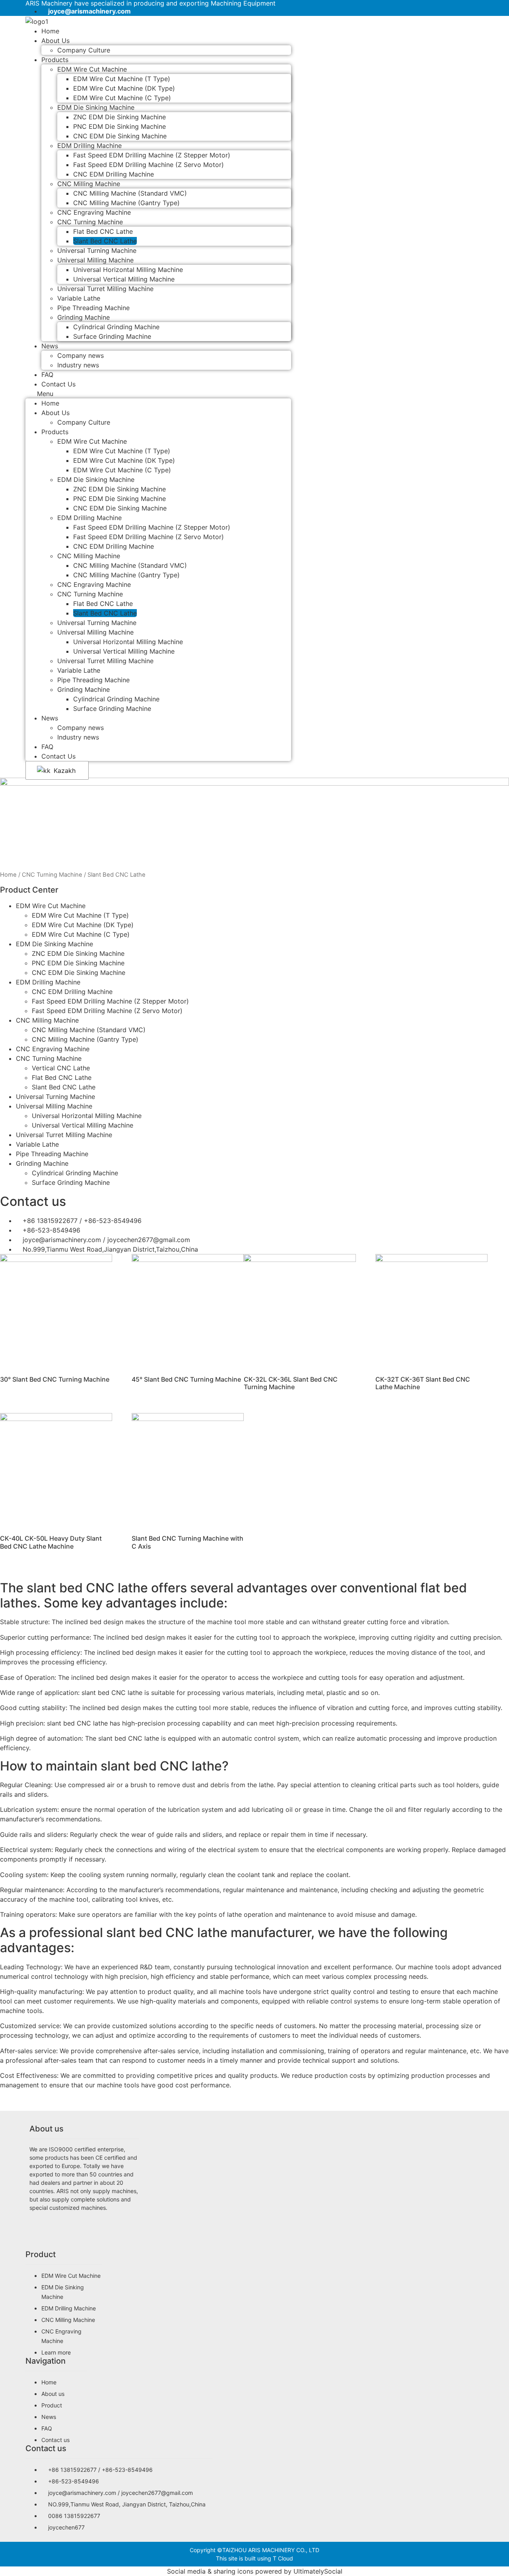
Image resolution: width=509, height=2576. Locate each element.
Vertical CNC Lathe (61, 1068)
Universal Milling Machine (95, 260)
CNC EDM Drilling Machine (114, 174)
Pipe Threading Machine (93, 308)
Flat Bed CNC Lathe (103, 231)
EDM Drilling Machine (89, 146)
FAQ (47, 747)
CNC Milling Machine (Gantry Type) (126, 203)
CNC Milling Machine (89, 184)
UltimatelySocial (318, 2571)
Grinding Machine (84, 317)
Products (55, 60)
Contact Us (58, 384)
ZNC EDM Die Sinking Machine (119, 117)
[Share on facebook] (84, 2223)
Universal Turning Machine (97, 250)
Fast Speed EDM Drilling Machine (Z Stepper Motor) (152, 155)
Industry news (78, 365)
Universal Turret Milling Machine (105, 289)
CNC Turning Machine (90, 222)
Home (50, 403)
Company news (81, 355)
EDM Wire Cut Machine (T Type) (122, 79)
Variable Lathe (79, 298)
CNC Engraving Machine (94, 212)
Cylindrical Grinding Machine (116, 327)
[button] (158, 394)
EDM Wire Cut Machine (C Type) (122, 98)
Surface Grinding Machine (112, 336)
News (50, 346)
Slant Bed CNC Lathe (105, 241)
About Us (55, 41)
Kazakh (64, 771)
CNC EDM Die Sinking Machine (120, 136)
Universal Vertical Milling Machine (124, 279)
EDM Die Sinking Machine (96, 107)
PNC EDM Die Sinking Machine (119, 126)
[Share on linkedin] (84, 2242)
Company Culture (84, 50)
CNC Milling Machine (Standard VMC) (130, 193)
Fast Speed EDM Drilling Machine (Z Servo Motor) (149, 165)
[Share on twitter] (84, 2232)
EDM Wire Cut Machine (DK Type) (124, 88)
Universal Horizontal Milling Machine (128, 270)
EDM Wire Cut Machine (92, 69)
